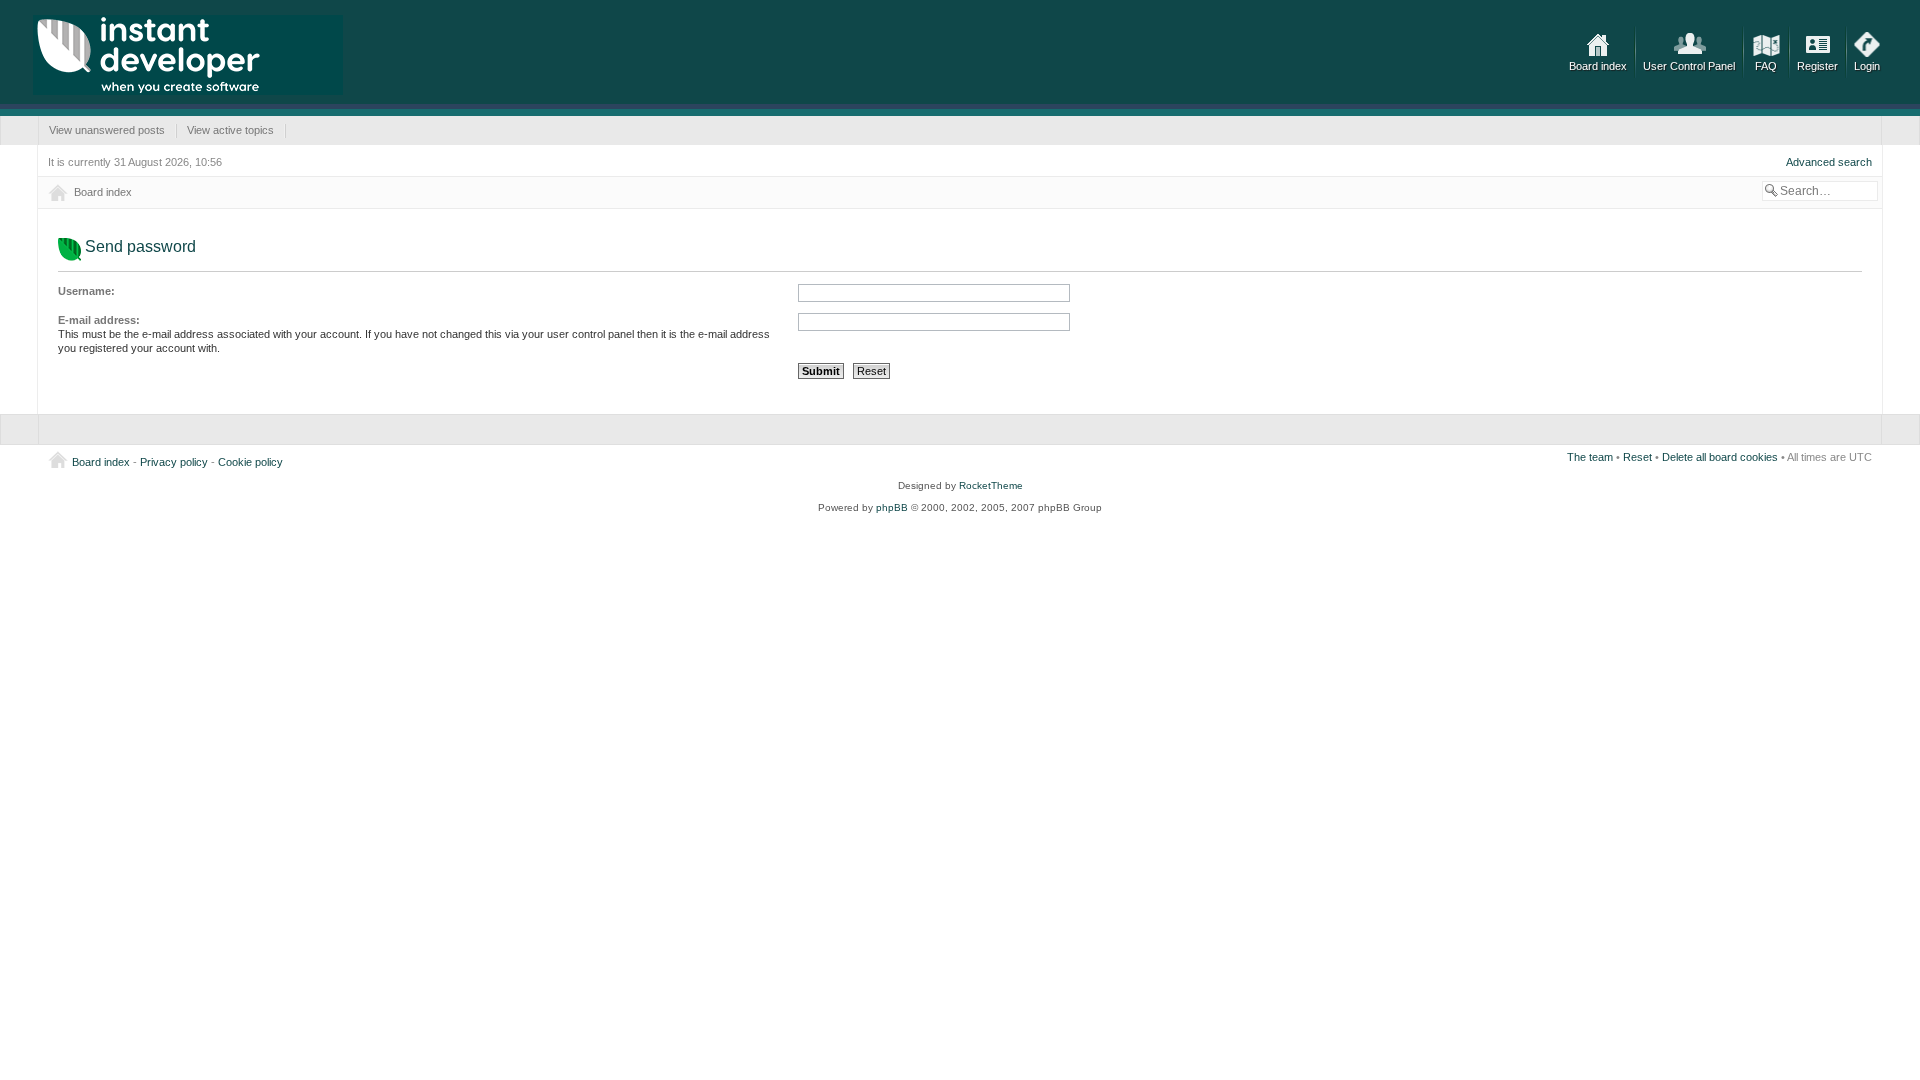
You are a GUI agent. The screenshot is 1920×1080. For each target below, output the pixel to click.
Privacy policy (174, 462)
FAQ (1766, 66)
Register (1817, 66)
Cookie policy (250, 462)
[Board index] (188, 55)
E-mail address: (99, 320)
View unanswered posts (107, 130)
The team (1590, 457)
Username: (86, 291)
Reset (1637, 457)
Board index (1598, 66)
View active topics (230, 130)
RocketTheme (991, 485)
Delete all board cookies (1720, 457)
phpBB (892, 507)
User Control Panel (1689, 66)
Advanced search (1829, 162)
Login (1867, 66)
